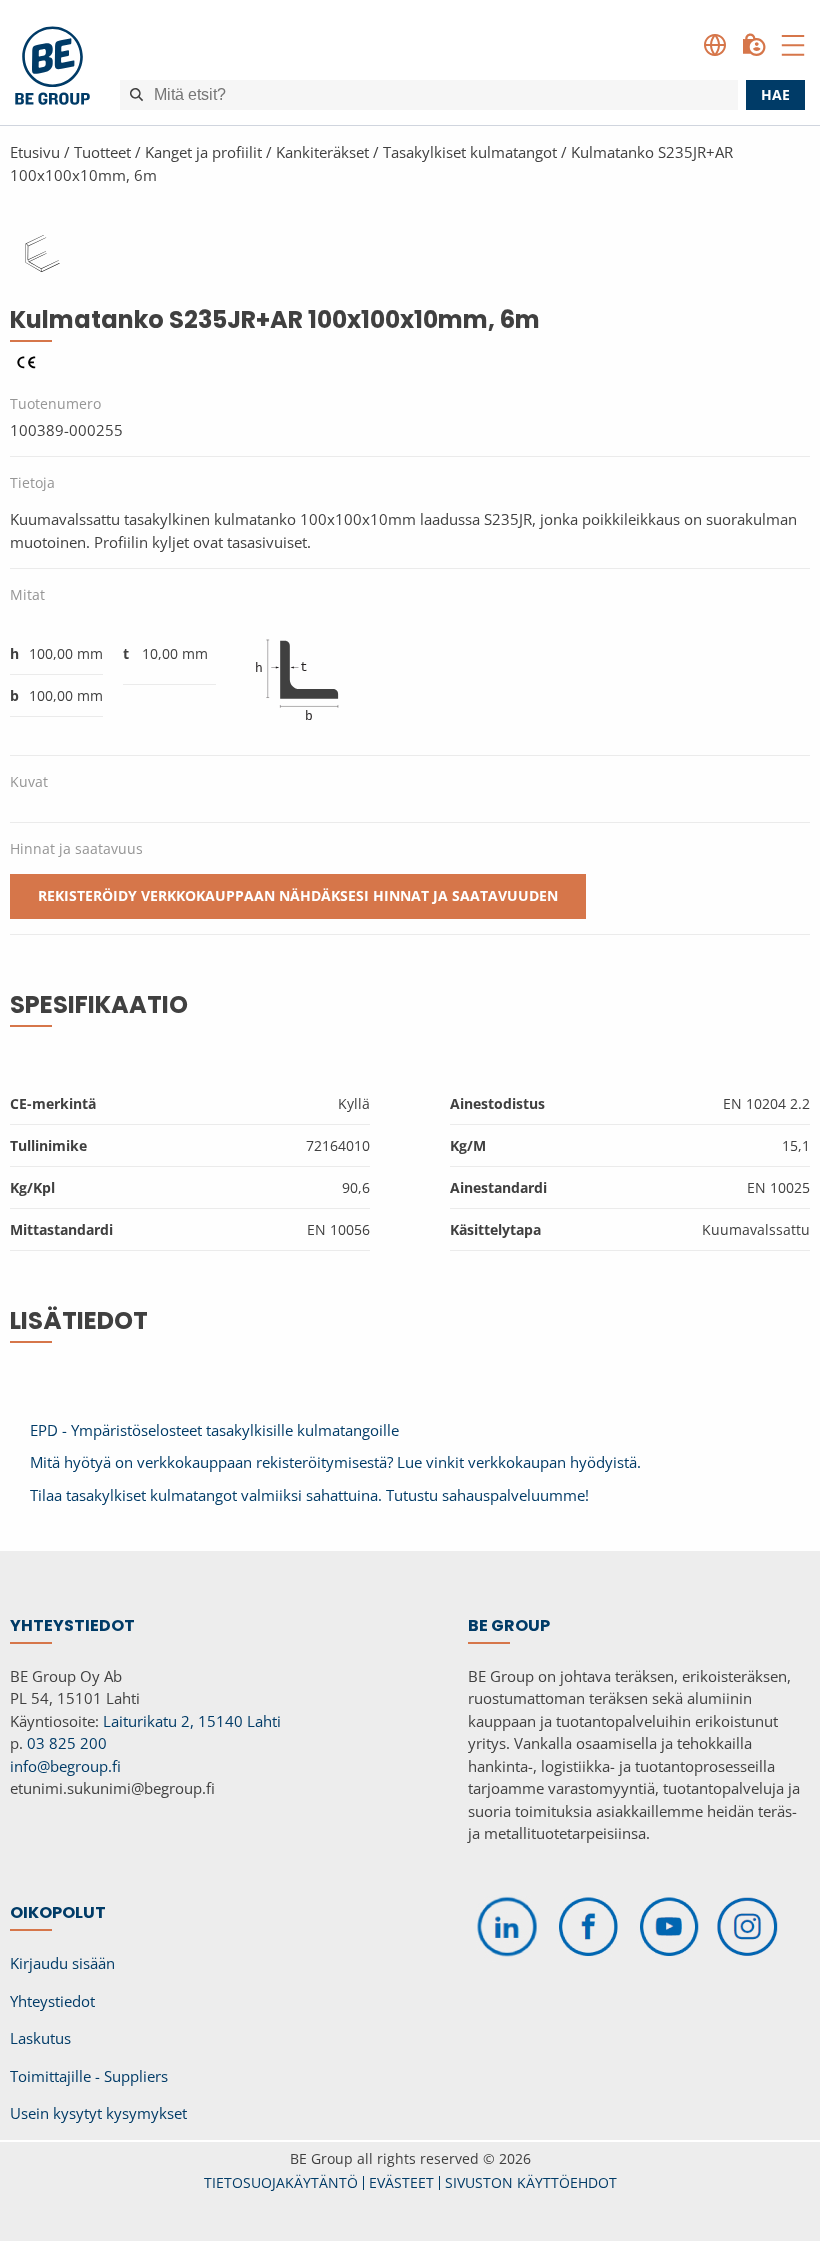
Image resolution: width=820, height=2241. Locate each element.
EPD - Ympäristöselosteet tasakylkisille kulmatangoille (214, 1430)
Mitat (27, 594)
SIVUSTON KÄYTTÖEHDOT (531, 2182)
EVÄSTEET (401, 2182)
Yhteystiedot (52, 2001)
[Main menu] (793, 45)
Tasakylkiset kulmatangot (470, 152)
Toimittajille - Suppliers (89, 2076)
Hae (775, 94)
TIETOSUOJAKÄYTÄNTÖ (281, 2182)
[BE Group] (52, 68)
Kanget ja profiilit (203, 152)
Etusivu (35, 152)
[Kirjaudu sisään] (754, 45)
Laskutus (40, 2038)
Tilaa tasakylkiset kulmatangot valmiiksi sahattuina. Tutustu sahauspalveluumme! (309, 1495)
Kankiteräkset (322, 152)
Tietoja (32, 482)
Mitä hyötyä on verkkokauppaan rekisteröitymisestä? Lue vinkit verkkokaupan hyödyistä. (335, 1462)
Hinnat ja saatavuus (76, 848)
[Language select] (715, 45)
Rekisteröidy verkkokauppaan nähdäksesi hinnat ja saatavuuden (298, 895)
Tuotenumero (55, 403)
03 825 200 (67, 1743)
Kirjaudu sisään (62, 1963)
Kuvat (29, 781)
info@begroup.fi (65, 1766)
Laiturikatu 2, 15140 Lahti (192, 1721)
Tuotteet (102, 152)
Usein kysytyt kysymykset (98, 2113)
